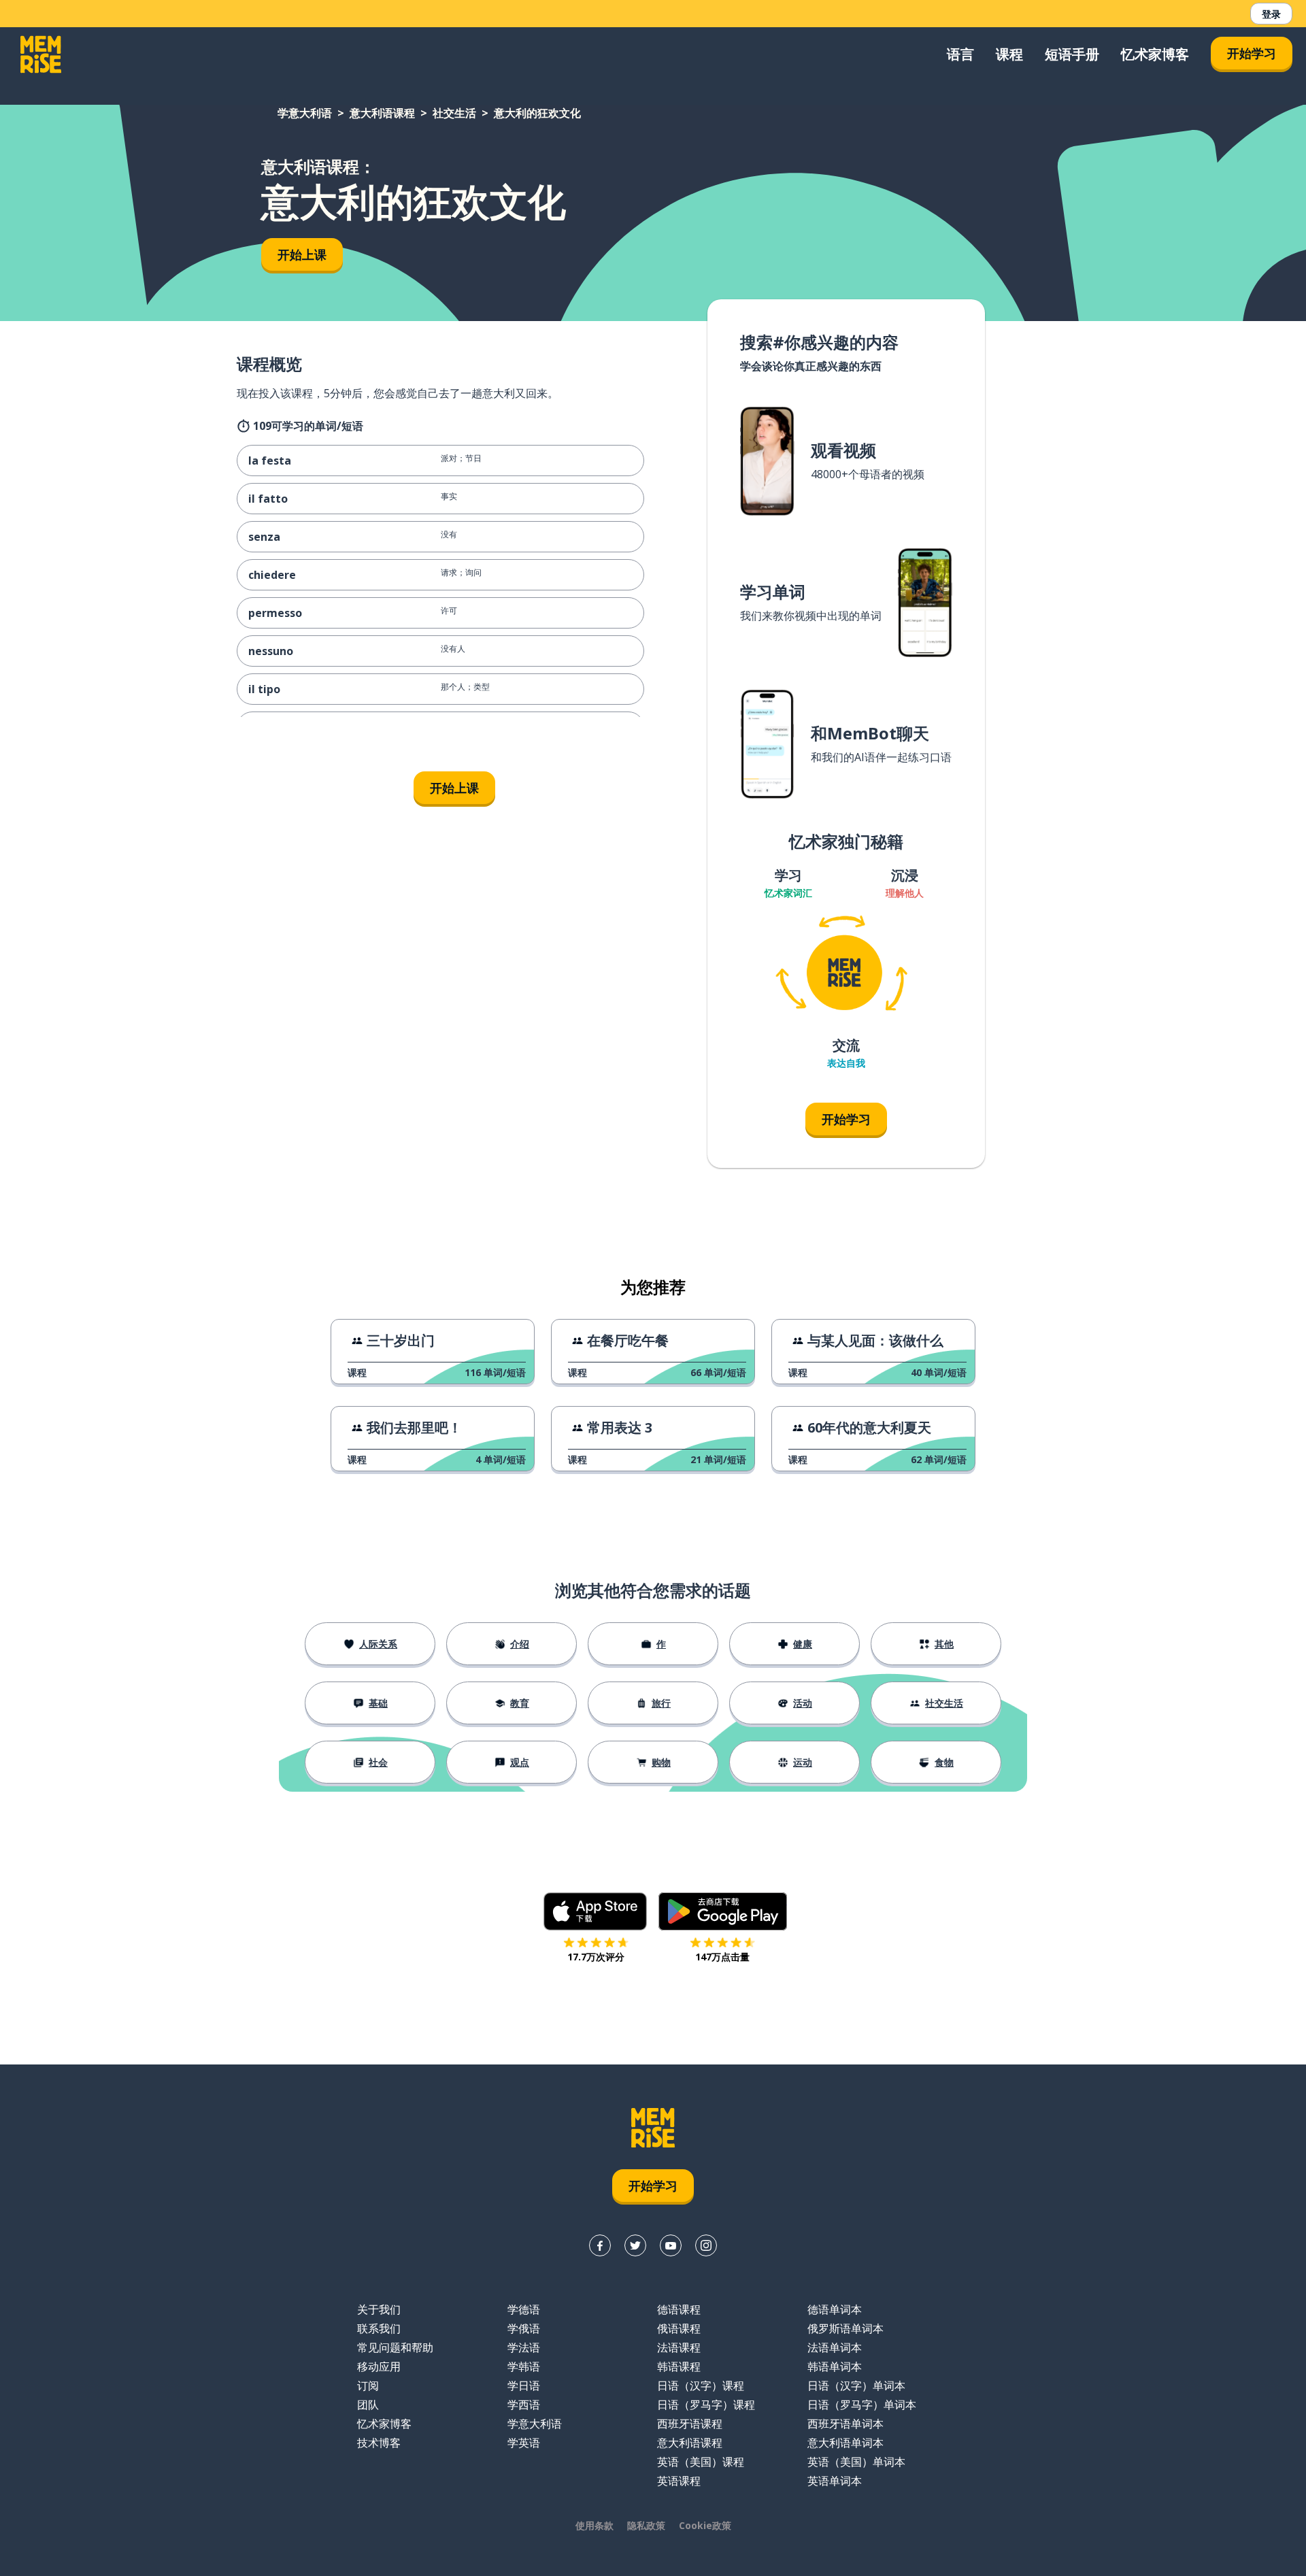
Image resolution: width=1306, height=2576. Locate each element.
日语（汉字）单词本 (856, 2386)
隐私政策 (646, 2525)
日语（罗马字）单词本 (862, 2405)
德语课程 (679, 2309)
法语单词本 (835, 2347)
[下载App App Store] (596, 1911)
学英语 (524, 2443)
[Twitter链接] (635, 2245)
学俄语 (524, 2328)
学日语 (524, 2386)
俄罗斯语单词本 (845, 2328)
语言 (960, 54)
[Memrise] (41, 54)
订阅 (368, 2386)
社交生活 (454, 113)
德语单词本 (835, 2309)
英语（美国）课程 (701, 2462)
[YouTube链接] (671, 2245)
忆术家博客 (1155, 54)
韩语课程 (679, 2366)
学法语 (524, 2347)
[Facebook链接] (600, 2245)
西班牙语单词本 (845, 2424)
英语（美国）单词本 (856, 2462)
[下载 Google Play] (723, 1911)
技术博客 (379, 2443)
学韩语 (524, 2366)
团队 (368, 2405)
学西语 (524, 2405)
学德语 (524, 2309)
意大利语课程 (382, 113)
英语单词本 (835, 2481)
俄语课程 (679, 2328)
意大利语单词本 (845, 2443)
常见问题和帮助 (395, 2347)
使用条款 (595, 2525)
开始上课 (302, 254)
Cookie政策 (705, 2525)
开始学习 (1252, 53)
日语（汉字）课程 (701, 2386)
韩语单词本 (835, 2366)
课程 (1009, 54)
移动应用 (379, 2366)
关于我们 (379, 2309)
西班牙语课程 (690, 2424)
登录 (1271, 14)
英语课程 (679, 2481)
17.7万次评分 (596, 1957)
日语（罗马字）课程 (706, 2405)
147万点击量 (722, 1957)
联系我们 (379, 2328)
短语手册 (1072, 54)
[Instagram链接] (706, 2245)
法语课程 (679, 2347)
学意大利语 (305, 113)
